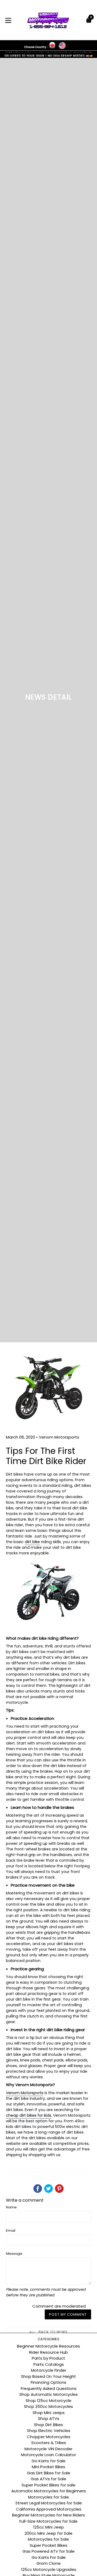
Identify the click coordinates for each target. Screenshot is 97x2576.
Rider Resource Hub (48, 2352)
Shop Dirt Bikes (48, 2425)
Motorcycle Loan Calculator (48, 2455)
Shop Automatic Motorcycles (49, 2394)
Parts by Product (48, 2358)
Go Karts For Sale (49, 2557)
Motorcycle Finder (49, 2370)
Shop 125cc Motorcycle (48, 2401)
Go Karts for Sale (48, 2461)
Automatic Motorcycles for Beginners (49, 2491)
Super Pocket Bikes (48, 2545)
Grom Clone (48, 2563)
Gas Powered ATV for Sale (48, 2551)
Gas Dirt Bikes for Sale (49, 2473)
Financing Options (48, 2382)
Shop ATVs (49, 2418)
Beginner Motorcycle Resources (48, 2346)
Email (11, 2231)
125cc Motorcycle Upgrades (49, 2569)
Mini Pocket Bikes (48, 2467)
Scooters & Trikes (49, 2443)
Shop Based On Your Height (48, 2376)
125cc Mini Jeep (48, 2527)
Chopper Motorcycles (49, 2437)
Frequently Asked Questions (49, 2388)
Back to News (53, 2332)
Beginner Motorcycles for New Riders (48, 2515)
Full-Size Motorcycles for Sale (48, 2521)
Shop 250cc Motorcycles (48, 2406)
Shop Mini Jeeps (49, 2413)
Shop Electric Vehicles (49, 2431)
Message (14, 2254)
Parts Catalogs (49, 2364)
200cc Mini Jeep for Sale (48, 2533)
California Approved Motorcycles (49, 2509)
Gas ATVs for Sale (48, 2479)
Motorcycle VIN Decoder (48, 2449)
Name (11, 2207)
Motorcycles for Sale (48, 2497)
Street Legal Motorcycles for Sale (49, 2503)
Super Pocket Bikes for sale (48, 2485)
